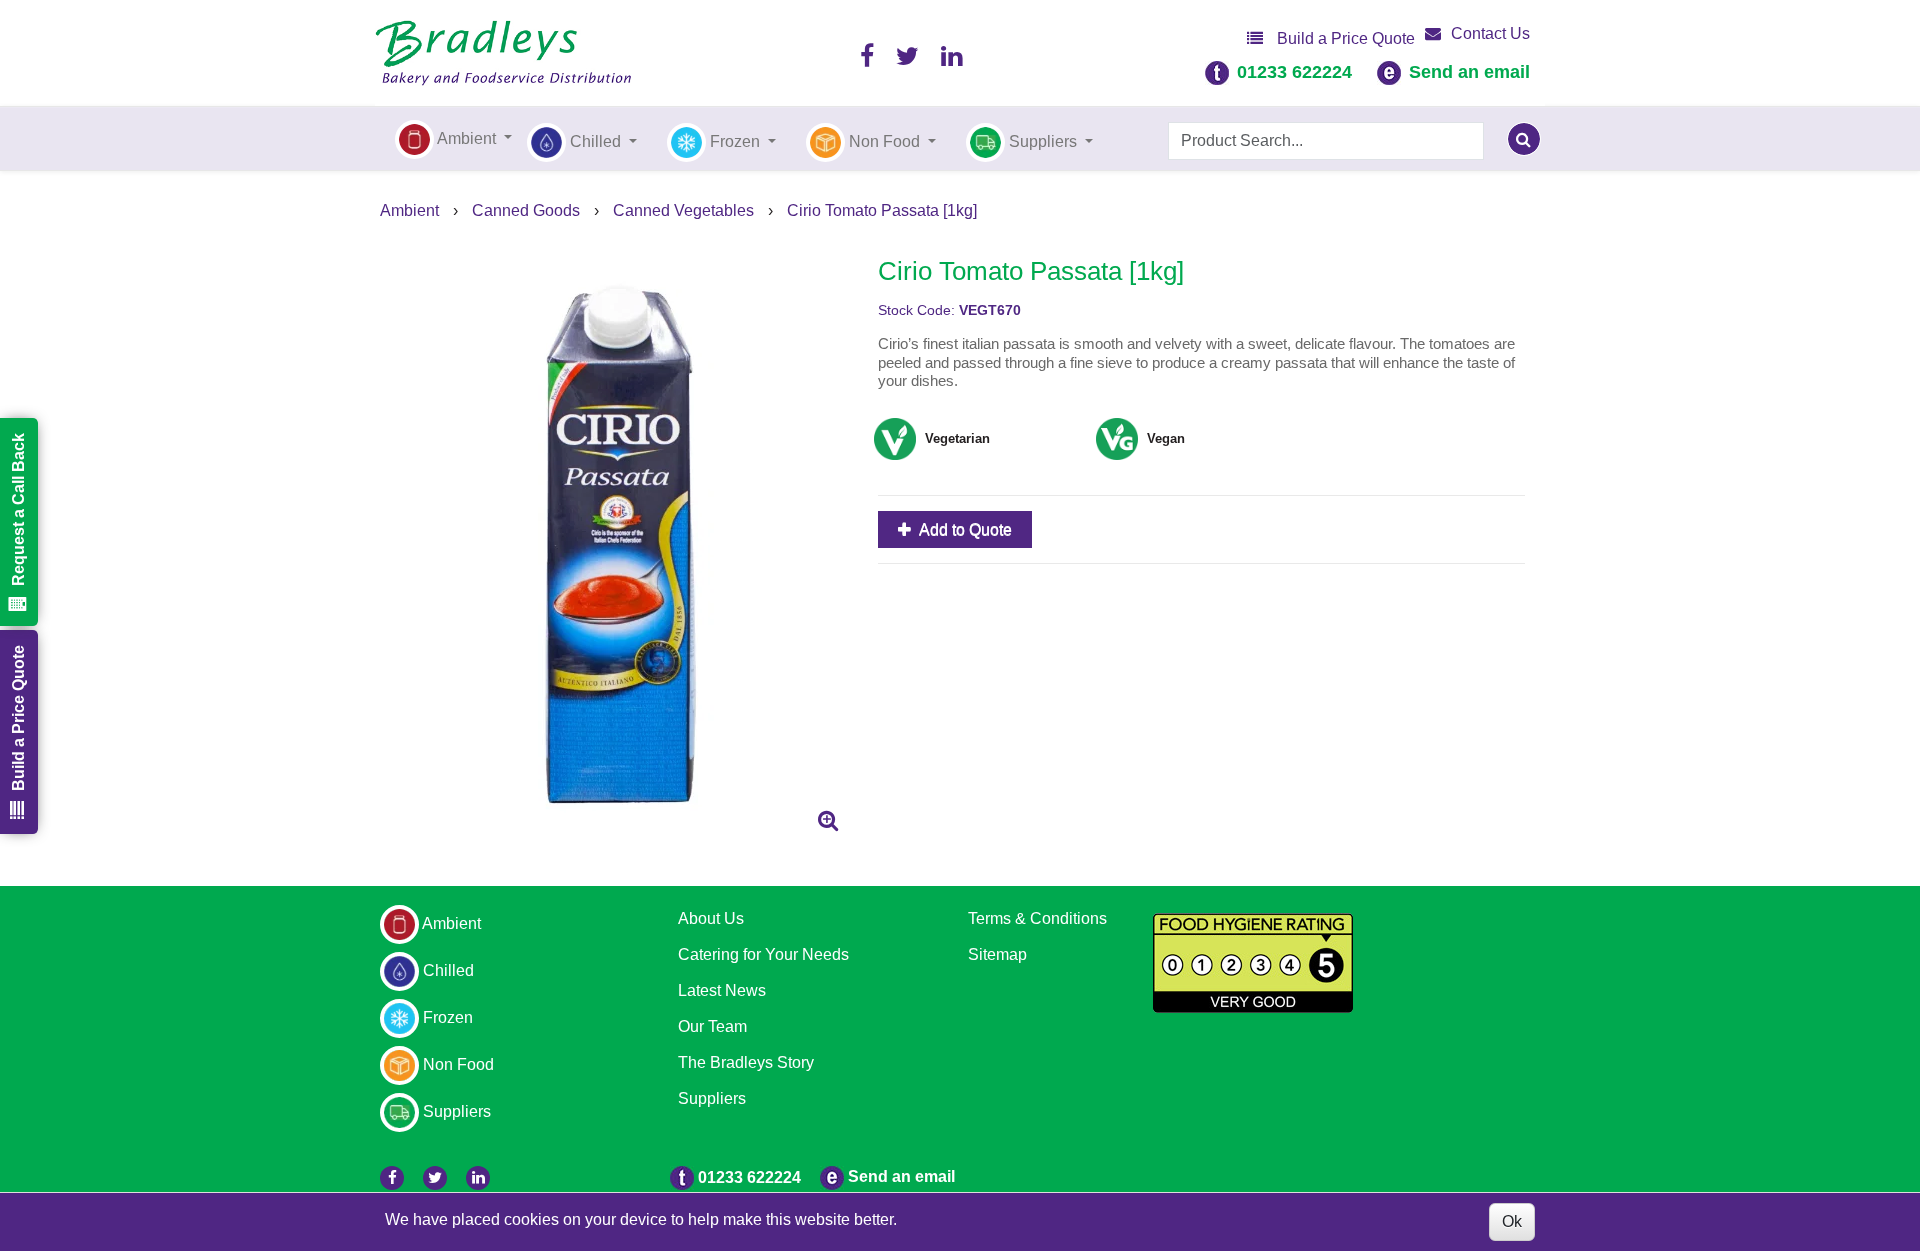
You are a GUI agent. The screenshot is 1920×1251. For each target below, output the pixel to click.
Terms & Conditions (1037, 918)
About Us (711, 918)
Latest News (722, 990)
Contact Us (1490, 33)
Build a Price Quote (1344, 38)
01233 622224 (1294, 72)
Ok (1512, 1221)
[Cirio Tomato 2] (621, 541)
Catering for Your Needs (763, 954)
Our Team (712, 1026)
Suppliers (712, 1098)
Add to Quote (964, 529)
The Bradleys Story (746, 1062)
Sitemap (997, 954)
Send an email (1469, 72)
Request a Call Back (18, 509)
